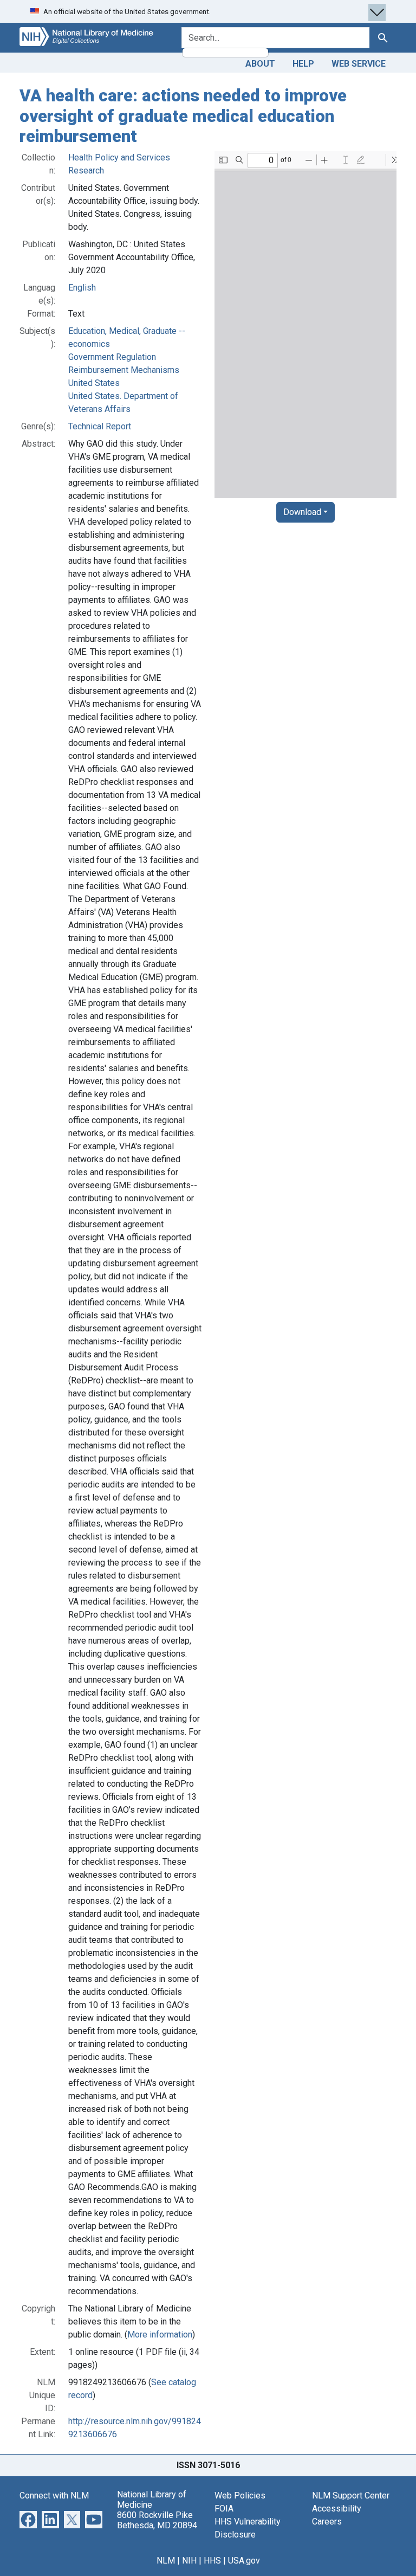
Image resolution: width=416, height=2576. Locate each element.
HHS (212, 2561)
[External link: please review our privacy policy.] (28, 2519)
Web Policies (240, 2495)
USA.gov (244, 2561)
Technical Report (100, 426)
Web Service (359, 64)
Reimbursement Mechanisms (124, 370)
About (260, 64)
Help (303, 64)
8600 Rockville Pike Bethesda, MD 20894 (157, 2520)
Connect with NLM (54, 2495)
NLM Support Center (351, 2495)
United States (94, 383)
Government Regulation (112, 357)
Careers (327, 2522)
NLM (166, 2561)
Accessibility (337, 2509)
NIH (189, 2561)
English (82, 288)
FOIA (224, 2509)
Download (302, 512)
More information (160, 2334)
